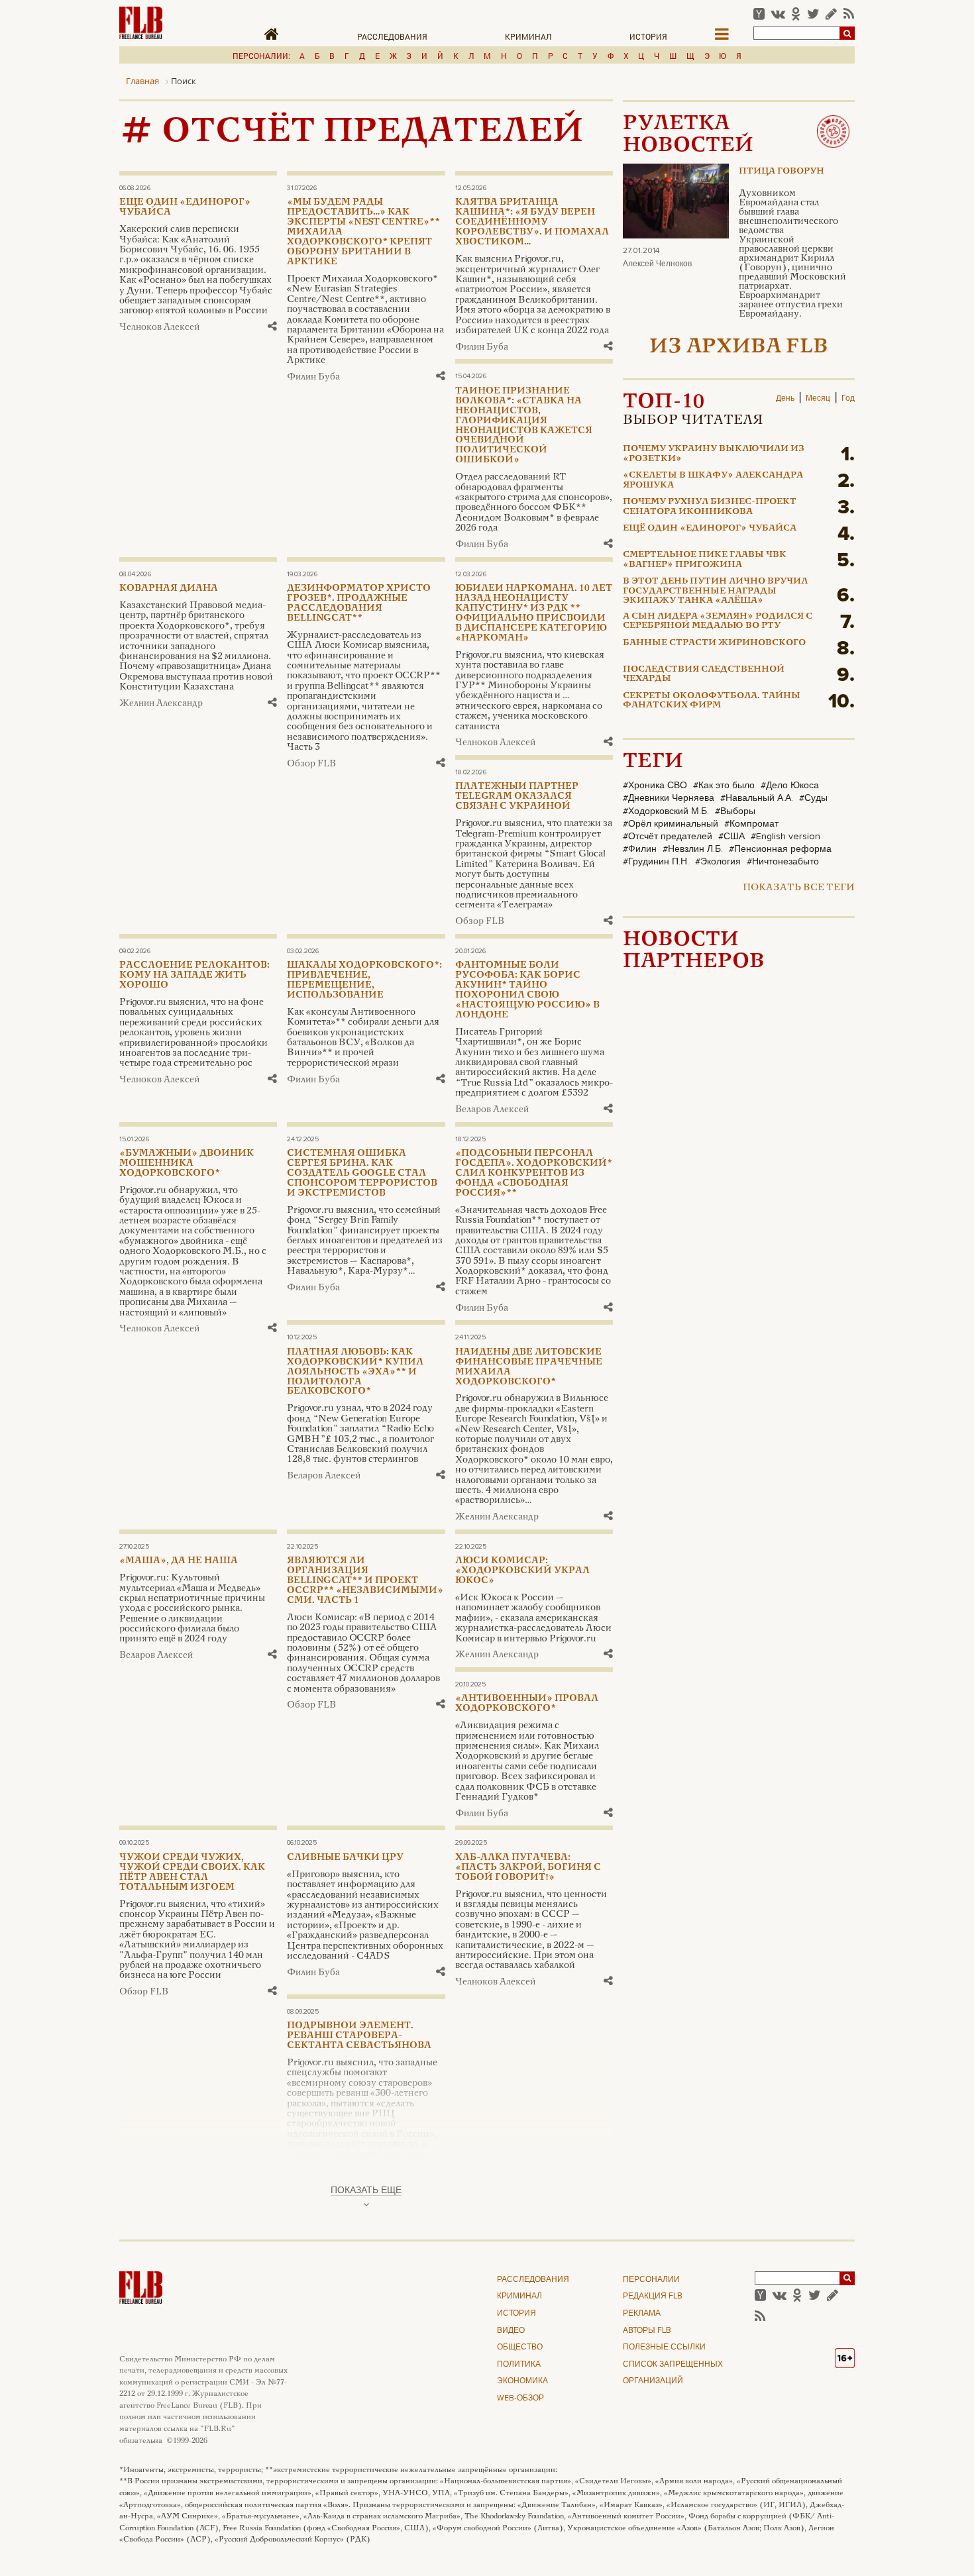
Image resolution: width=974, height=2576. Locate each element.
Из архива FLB (739, 347)
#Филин (640, 849)
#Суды (813, 798)
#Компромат (751, 824)
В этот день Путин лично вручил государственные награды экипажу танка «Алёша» (715, 591)
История (648, 36)
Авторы (647, 2331)
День (785, 399)
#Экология (718, 862)
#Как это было (724, 786)
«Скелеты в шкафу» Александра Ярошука (713, 480)
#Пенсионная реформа (780, 849)
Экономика (522, 2381)
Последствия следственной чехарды (704, 674)
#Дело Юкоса (790, 786)
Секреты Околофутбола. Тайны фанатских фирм (712, 701)
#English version (785, 837)
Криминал (528, 36)
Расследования (392, 36)
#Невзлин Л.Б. (693, 849)
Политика (519, 2365)
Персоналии (651, 2280)
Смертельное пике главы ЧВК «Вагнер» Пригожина (705, 560)
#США (731, 837)
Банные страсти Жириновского (714, 643)
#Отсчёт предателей (668, 837)
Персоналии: (261, 56)
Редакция (653, 2296)
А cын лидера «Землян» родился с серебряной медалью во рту (718, 621)
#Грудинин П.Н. (656, 862)
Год (848, 399)
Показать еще (366, 2190)
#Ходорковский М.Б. (666, 811)
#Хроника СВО (655, 786)
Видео (511, 2331)
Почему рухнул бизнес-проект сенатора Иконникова (710, 507)
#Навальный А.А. (757, 798)
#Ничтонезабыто (783, 862)
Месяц (818, 399)
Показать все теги (799, 888)
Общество (520, 2347)
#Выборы (735, 811)
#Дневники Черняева (669, 798)
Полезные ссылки (664, 2347)
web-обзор (520, 2398)
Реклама (642, 2314)
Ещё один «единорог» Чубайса (710, 529)
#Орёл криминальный (671, 824)
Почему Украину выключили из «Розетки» (714, 454)
